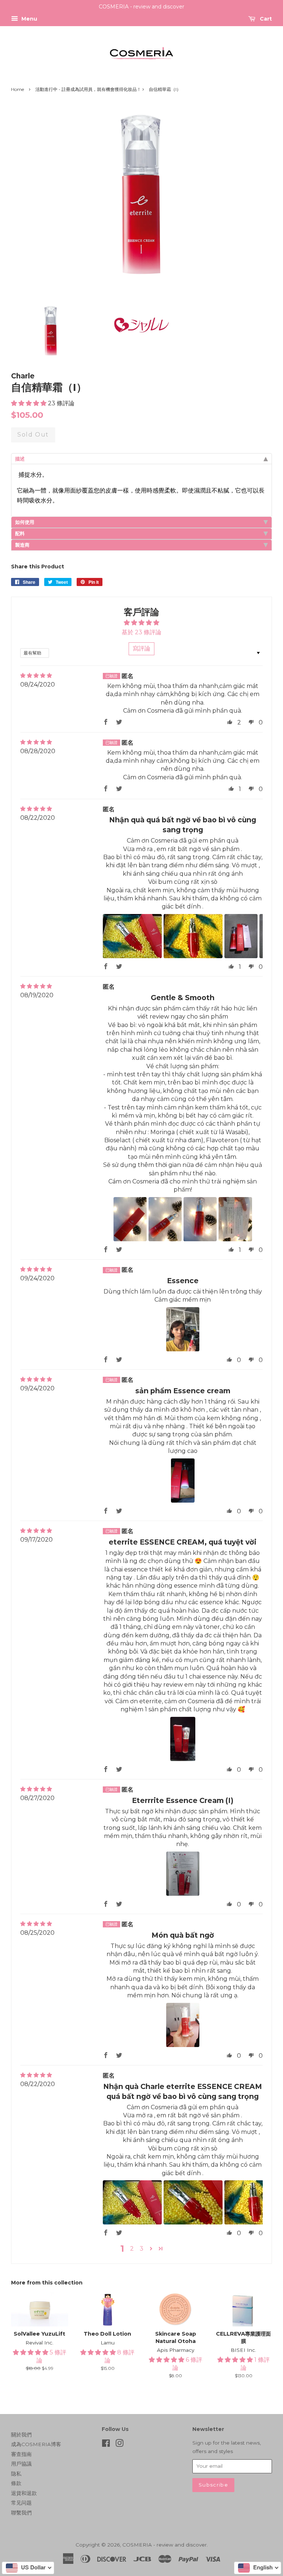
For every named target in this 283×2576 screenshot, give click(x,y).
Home (18, 89)
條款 (16, 2483)
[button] (29, 403)
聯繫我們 (21, 2513)
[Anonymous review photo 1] (132, 936)
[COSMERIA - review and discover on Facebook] (106, 2445)
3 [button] (141, 2249)
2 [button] (132, 2249)
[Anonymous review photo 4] (235, 1219)
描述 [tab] (20, 459)
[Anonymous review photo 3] (241, 936)
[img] (36, 676)
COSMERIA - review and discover (165, 2545)
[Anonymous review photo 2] (193, 936)
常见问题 (21, 2503)
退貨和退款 (24, 2493)
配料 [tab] (20, 533)
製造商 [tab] (22, 545)
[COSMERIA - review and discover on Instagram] (119, 2445)
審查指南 (21, 2454)
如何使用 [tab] (25, 522)
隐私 (16, 2474)
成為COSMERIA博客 (36, 2444)
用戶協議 (21, 2464)
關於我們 (21, 2435)
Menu (29, 19)
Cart (265, 19)
